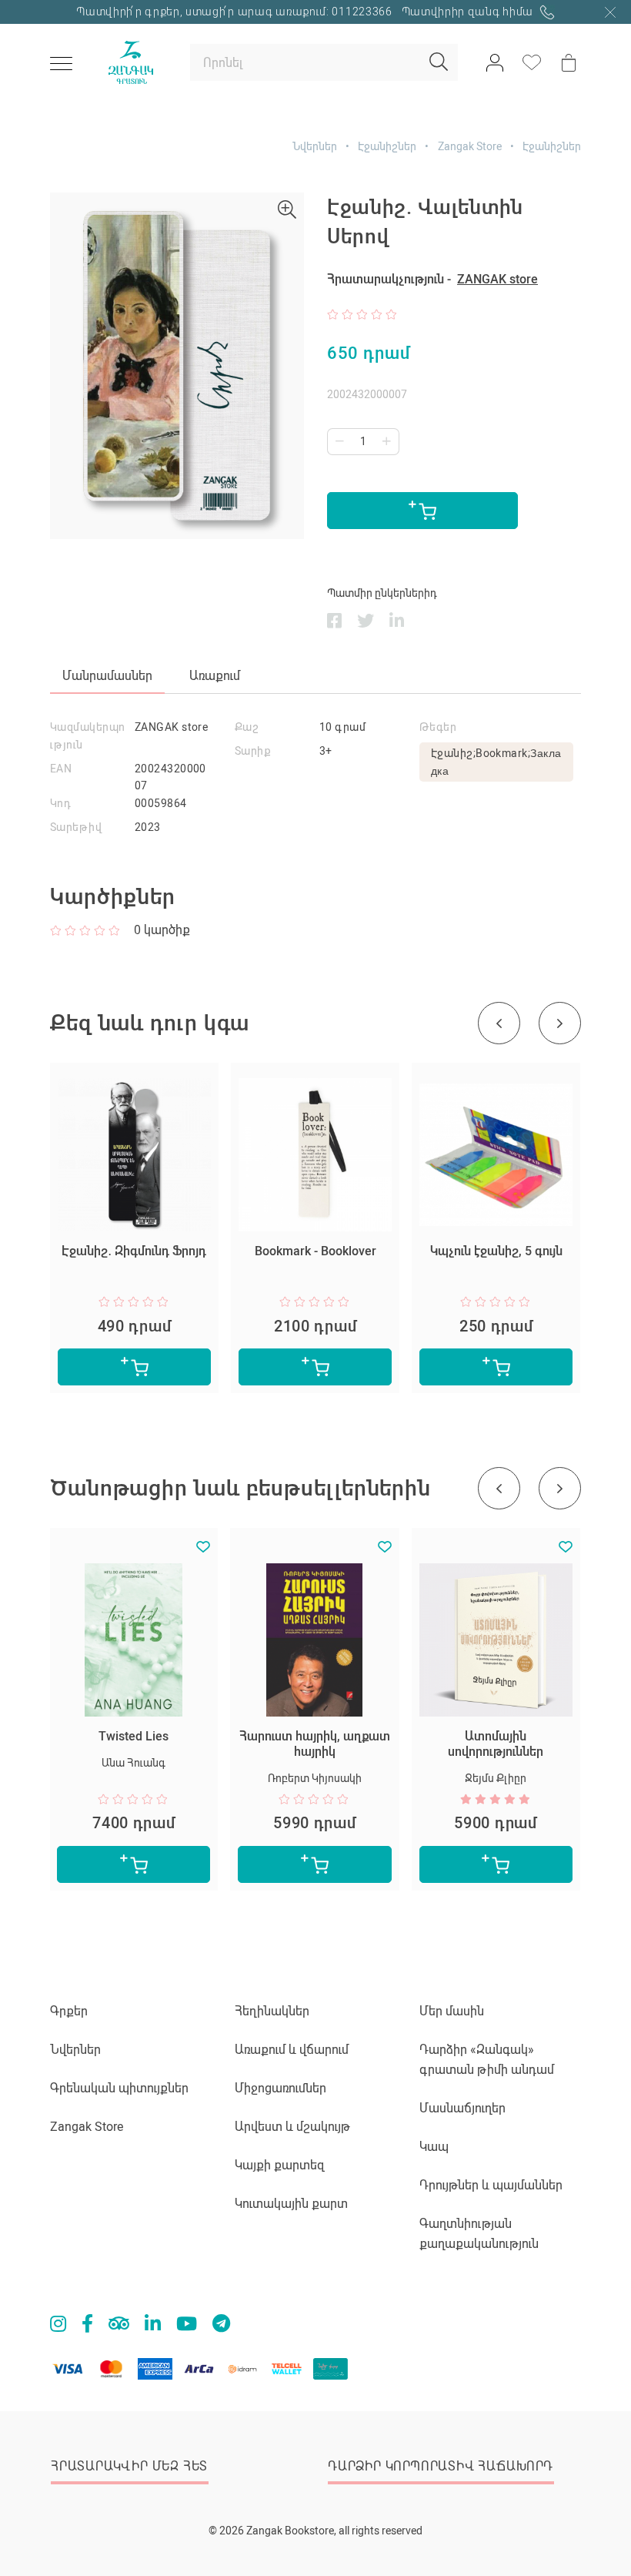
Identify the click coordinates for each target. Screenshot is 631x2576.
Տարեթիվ (76, 827)
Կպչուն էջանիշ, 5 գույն (496, 1251)
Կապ (434, 2147)
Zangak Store (470, 146)
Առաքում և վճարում (292, 2050)
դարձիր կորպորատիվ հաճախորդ (441, 2466)
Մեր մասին (452, 2011)
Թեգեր (438, 727)
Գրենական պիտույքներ (119, 2088)
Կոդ (60, 803)
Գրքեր (69, 2011)
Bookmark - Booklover (315, 1251)
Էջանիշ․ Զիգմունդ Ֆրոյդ (134, 1251)
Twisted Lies (134, 1736)
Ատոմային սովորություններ (496, 1744)
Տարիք (252, 751)
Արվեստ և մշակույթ (292, 2127)
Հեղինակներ (272, 2011)
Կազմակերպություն (88, 736)
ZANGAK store (497, 279)
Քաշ (247, 727)
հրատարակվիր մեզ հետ (129, 2466)
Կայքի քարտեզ (280, 2165)
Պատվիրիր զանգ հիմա (469, 12)
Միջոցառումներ (280, 2088)
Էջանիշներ (387, 146)
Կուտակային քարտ (291, 2204)
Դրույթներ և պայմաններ (491, 2185)
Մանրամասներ (107, 676)
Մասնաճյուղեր (462, 2108)
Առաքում (215, 676)
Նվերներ (315, 146)
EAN (61, 769)
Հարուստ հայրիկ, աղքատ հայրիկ (315, 1744)
